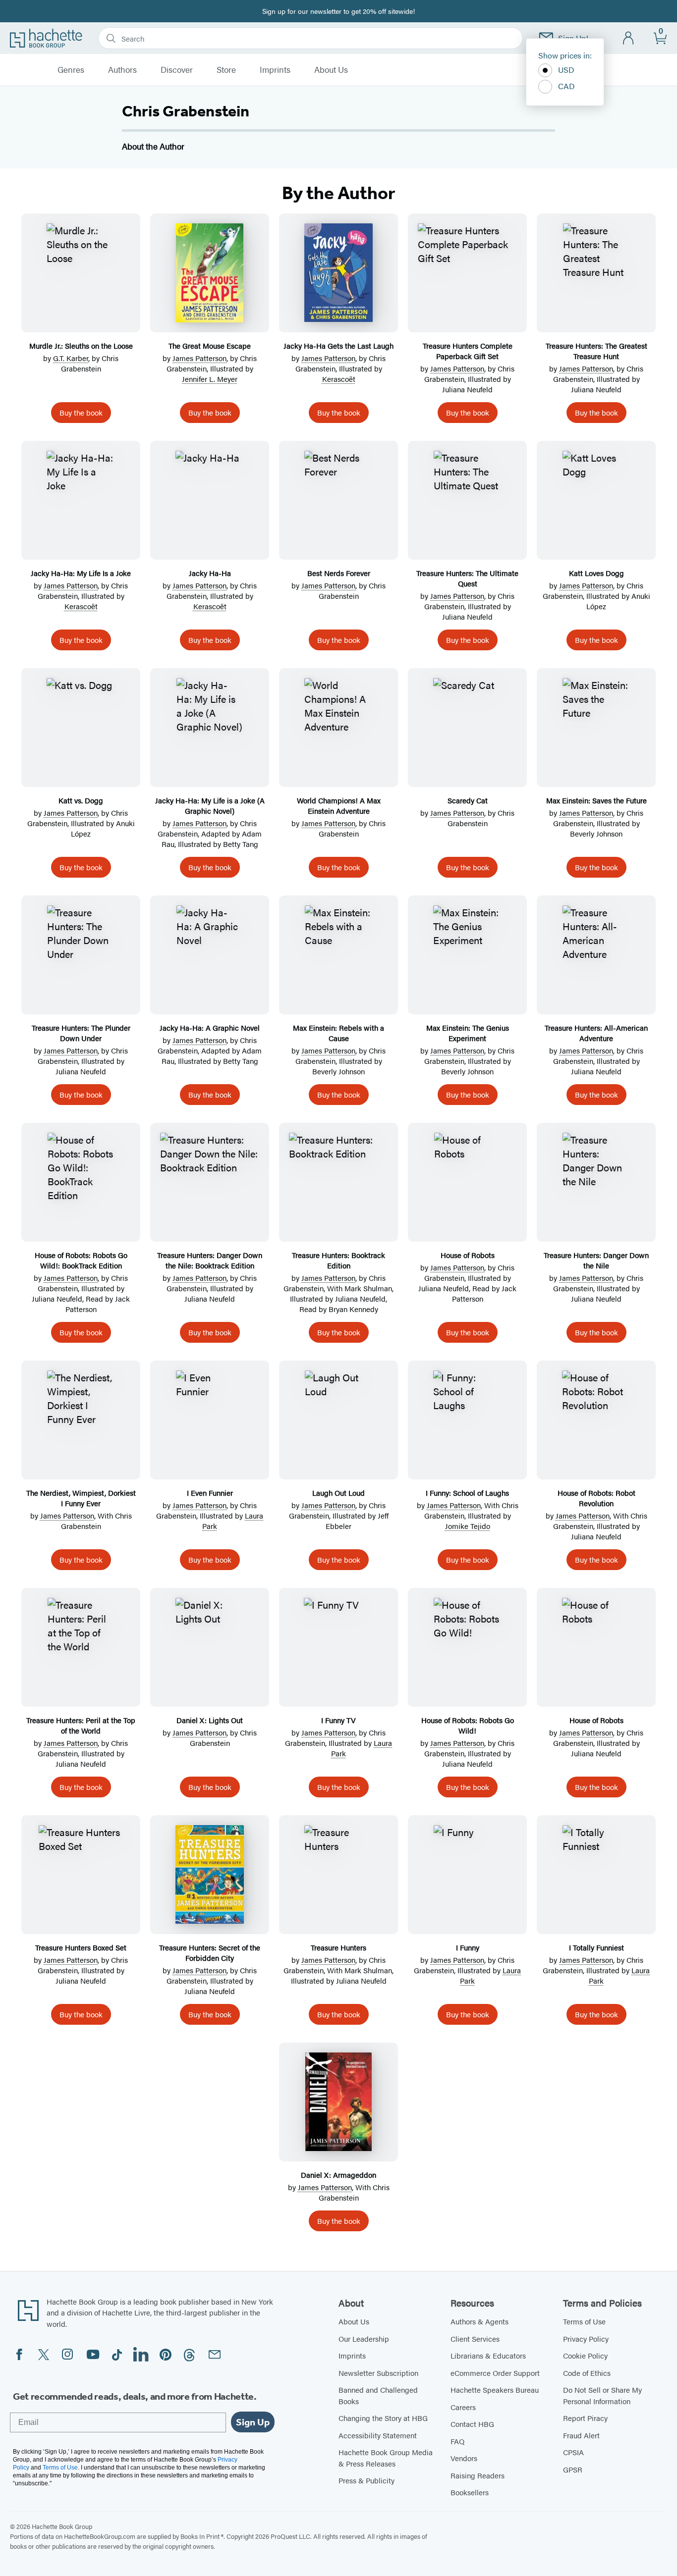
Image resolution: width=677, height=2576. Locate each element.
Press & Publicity (367, 2480)
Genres (71, 70)
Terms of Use (584, 2321)
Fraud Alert (581, 2435)
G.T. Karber (71, 358)
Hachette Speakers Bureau (495, 2390)
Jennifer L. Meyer (210, 379)
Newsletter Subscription (378, 2373)
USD (566, 70)
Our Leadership (364, 2339)
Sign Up (253, 2422)
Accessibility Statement (378, 2435)
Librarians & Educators (488, 2355)
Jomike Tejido (468, 1526)
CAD (566, 86)
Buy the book (81, 412)
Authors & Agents (480, 2321)
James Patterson (199, 358)
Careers (463, 2407)
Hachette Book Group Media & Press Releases (386, 2458)
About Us (331, 70)
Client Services (475, 2339)
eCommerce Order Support (495, 2373)
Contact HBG (472, 2424)
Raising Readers (478, 2475)
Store (226, 70)
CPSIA (573, 2452)
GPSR (573, 2469)
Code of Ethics (587, 2373)
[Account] (629, 38)
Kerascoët (339, 379)
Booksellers (470, 2492)
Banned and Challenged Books (378, 2395)
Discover (177, 70)
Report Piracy (585, 2418)
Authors (122, 70)
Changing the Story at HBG (383, 2418)
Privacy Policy (586, 2339)
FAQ (457, 2441)
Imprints (275, 70)
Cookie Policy (585, 2355)
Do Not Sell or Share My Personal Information (602, 2395)
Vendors (464, 2458)
